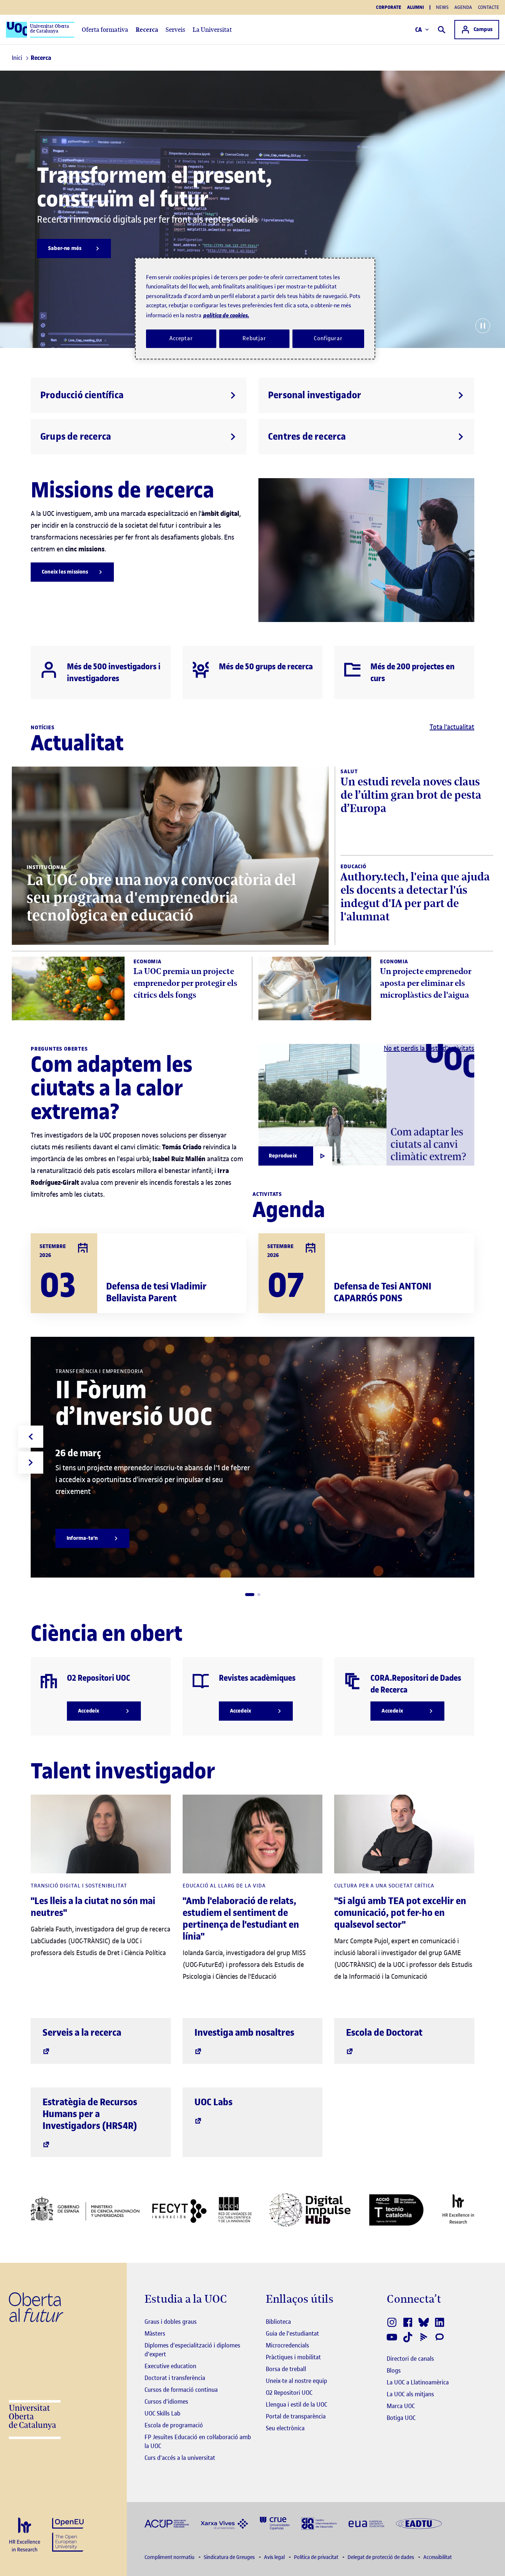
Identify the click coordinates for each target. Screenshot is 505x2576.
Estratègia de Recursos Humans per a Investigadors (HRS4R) (90, 2114)
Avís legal (275, 2557)
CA (419, 30)
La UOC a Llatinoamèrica (418, 2382)
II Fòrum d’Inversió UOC (134, 1403)
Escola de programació (174, 2425)
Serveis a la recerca (82, 2033)
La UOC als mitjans (410, 2394)
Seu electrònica (285, 2428)
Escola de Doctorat (384, 2033)
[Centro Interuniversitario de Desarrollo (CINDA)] (319, 2523)
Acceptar (181, 338)
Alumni (416, 7)
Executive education (170, 2366)
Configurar (328, 338)
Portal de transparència (296, 2416)
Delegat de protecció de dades (381, 2557)
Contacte (489, 7)
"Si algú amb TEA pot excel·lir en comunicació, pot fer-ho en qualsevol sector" (400, 1913)
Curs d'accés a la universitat (180, 2458)
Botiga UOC (401, 2418)
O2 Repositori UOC (289, 2393)
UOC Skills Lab (162, 2413)
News (442, 7)
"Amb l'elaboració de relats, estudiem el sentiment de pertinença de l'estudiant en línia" (241, 1919)
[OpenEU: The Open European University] (68, 2534)
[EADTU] (419, 2523)
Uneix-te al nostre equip (296, 2381)
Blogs (394, 2370)
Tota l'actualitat (452, 727)
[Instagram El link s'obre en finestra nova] (392, 2322)
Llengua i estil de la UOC (296, 2404)
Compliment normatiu (170, 2557)
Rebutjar (254, 338)
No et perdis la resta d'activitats (429, 1048)
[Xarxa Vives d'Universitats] (224, 2523)
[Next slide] (31, 1463)
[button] (250, 1595)
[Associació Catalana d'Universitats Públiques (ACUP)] (167, 2523)
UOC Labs (213, 2102)
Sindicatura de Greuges (230, 2557)
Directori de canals (410, 2359)
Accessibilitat (438, 2557)
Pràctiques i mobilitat (293, 2357)
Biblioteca (278, 2322)
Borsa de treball (286, 2369)
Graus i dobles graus (171, 2322)
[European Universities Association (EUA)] (366, 2523)
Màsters (155, 2333)
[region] (255, 309)
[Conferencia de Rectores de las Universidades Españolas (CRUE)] (275, 2523)
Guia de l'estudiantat (292, 2333)
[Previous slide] (31, 1437)
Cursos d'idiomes (166, 2401)
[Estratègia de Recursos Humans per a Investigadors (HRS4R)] (25, 2535)
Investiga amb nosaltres (244, 2033)
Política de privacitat (317, 2557)
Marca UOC (401, 2406)
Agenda (463, 7)
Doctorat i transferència (175, 2378)
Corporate (389, 7)
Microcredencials (287, 2345)
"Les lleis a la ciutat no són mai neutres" (93, 1907)
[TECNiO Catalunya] (396, 2210)
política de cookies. (226, 315)
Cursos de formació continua (181, 2390)
